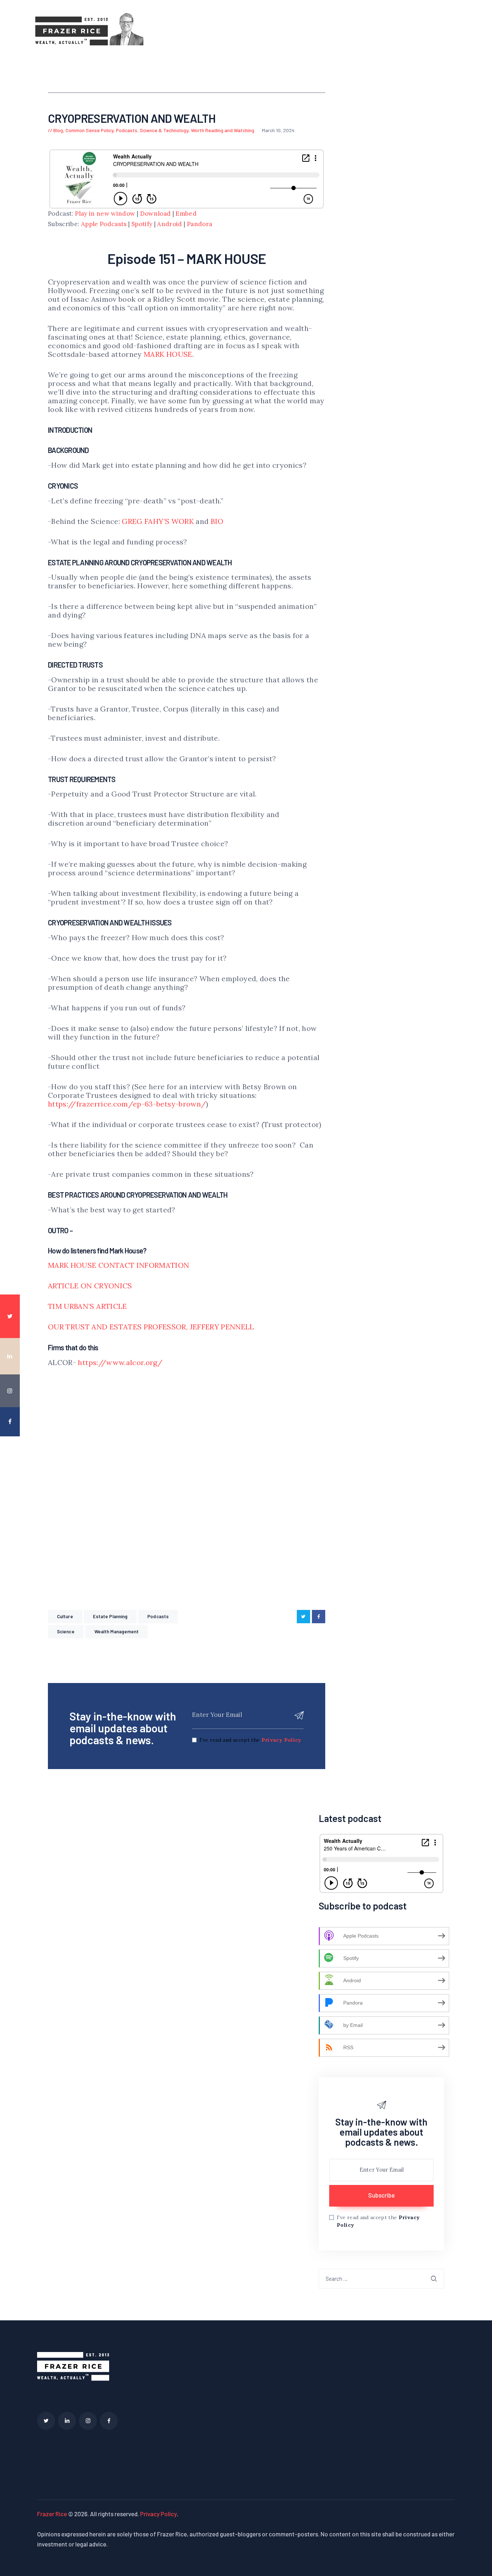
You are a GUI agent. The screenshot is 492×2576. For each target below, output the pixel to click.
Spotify (142, 224)
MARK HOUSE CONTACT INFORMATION (119, 1265)
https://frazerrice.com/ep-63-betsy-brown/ (127, 1104)
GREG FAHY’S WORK (158, 521)
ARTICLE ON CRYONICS (90, 1286)
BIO (217, 521)
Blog (58, 130)
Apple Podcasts (104, 224)
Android (169, 224)
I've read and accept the (251, 1740)
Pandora (200, 224)
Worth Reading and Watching (223, 130)
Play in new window (105, 214)
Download (156, 214)
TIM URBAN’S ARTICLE (88, 1306)
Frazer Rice (52, 2514)
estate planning (110, 1616)
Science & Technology (164, 130)
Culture (65, 1616)
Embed (186, 214)
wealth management (117, 1632)
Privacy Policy (281, 1740)
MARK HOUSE (168, 354)
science (66, 1632)
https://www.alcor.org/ (120, 1362)
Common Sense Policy (90, 130)
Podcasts (127, 130)
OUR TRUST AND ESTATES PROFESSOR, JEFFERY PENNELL (151, 1327)
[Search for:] (381, 2278)
